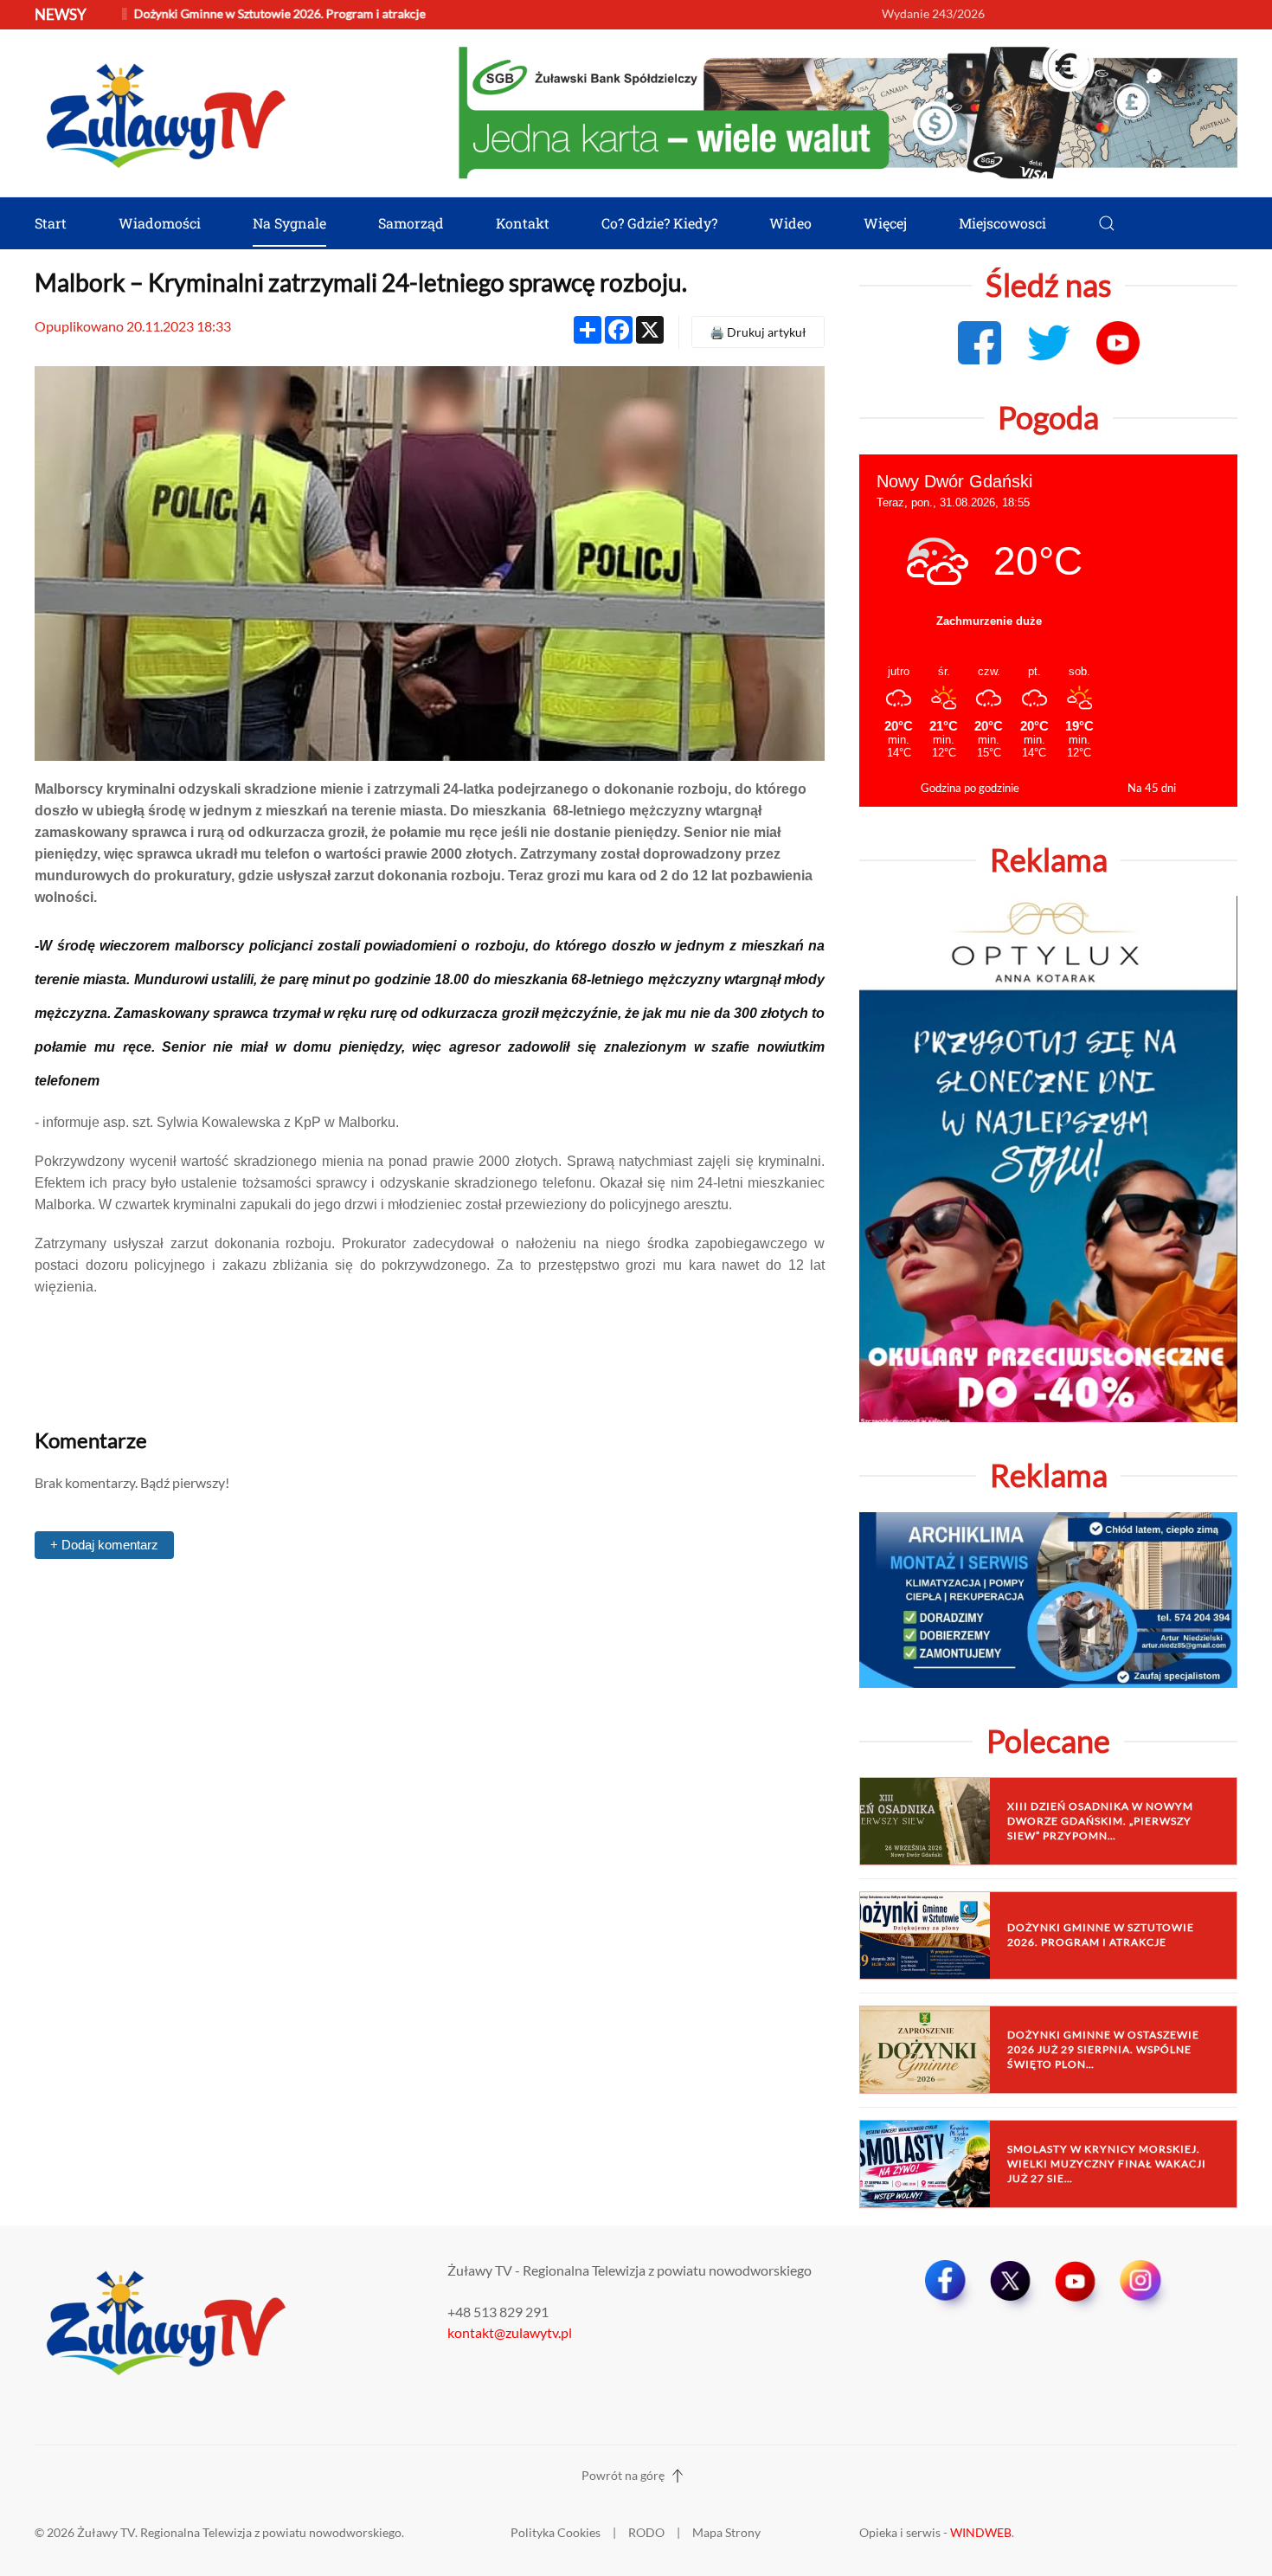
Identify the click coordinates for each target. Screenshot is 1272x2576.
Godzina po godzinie (970, 788)
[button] (1107, 223)
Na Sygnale (289, 223)
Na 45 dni (1152, 788)
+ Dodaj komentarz (104, 1545)
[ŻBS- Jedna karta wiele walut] (848, 111)
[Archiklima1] (1048, 1597)
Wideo (790, 223)
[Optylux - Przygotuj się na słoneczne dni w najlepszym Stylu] (1048, 1157)
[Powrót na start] (164, 113)
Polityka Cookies (556, 2532)
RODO (646, 2532)
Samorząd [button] (411, 223)
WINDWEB (981, 2532)
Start (51, 223)
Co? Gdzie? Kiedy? (659, 223)
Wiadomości (160, 223)
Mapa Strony (726, 2532)
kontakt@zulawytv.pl (510, 2332)
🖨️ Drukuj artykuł (758, 332)
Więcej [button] (885, 223)
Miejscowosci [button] (1002, 223)
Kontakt (523, 223)
